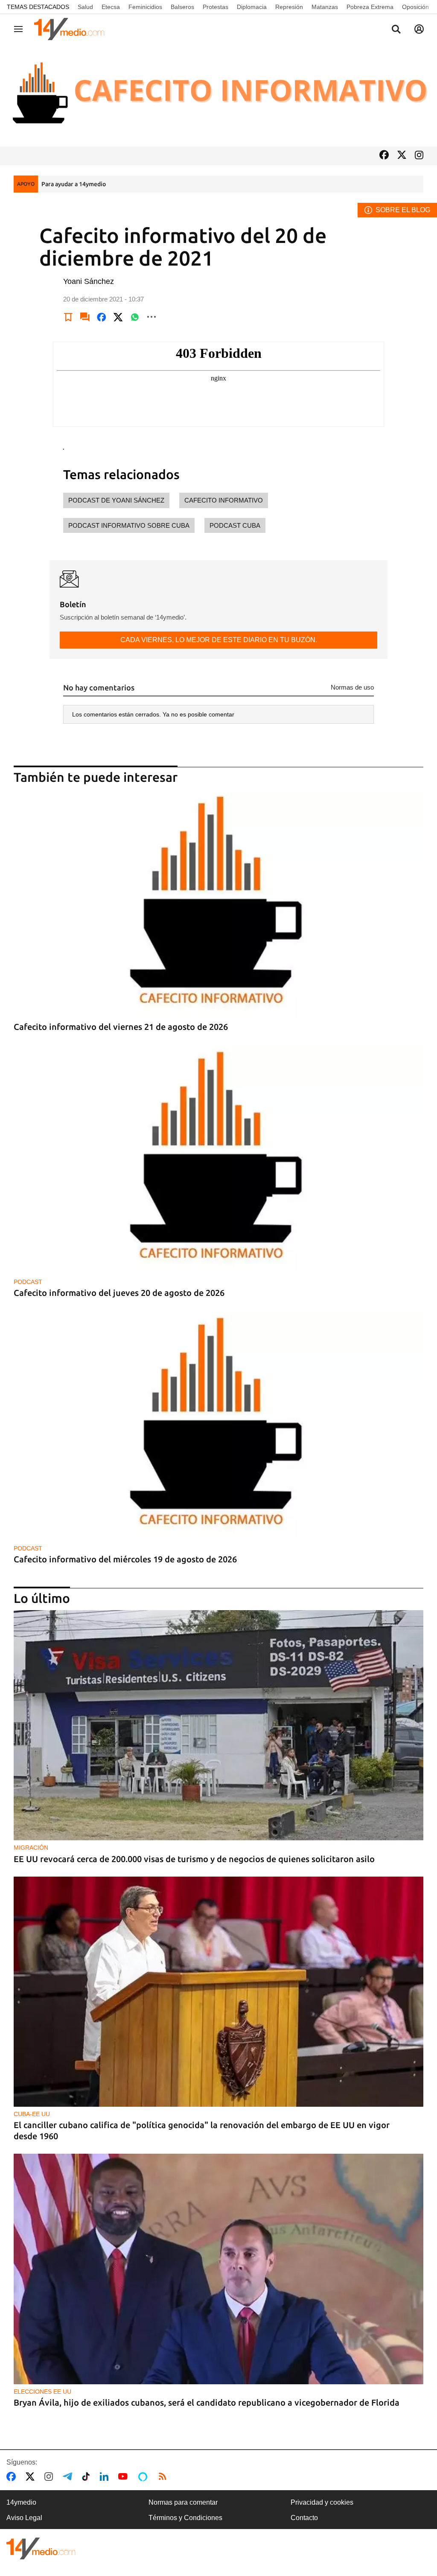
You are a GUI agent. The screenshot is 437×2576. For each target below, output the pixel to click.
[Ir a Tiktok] (88, 2477)
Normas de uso (352, 687)
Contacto (304, 2518)
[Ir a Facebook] (384, 156)
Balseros (182, 7)
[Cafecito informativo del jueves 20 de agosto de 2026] (218, 1159)
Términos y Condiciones (185, 2518)
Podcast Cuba (235, 525)
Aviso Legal (24, 2518)
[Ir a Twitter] (402, 156)
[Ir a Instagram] (419, 156)
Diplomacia (252, 7)
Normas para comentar (183, 2502)
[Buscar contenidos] (396, 30)
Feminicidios (145, 7)
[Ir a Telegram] (69, 2477)
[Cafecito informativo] (218, 95)
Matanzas (325, 7)
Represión (289, 7)
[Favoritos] (68, 317)
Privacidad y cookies (322, 2502)
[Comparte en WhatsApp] (135, 317)
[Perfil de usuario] (419, 29)
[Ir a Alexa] (144, 2477)
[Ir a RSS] (164, 2477)
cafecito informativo (224, 500)
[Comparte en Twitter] (118, 317)
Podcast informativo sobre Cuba (129, 525)
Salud (85, 7)
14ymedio (21, 2502)
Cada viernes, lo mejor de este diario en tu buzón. (219, 640)
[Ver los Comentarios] (85, 317)
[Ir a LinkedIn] (106, 2477)
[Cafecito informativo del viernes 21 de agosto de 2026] (218, 904)
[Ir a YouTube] (125, 2477)
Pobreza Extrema (370, 7)
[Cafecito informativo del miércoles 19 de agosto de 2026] (218, 1425)
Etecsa (111, 7)
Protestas (216, 7)
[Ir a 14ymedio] (72, 29)
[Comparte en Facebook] (102, 317)
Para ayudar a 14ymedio (74, 184)
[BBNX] (41, 2548)
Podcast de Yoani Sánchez (116, 500)
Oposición (415, 7)
